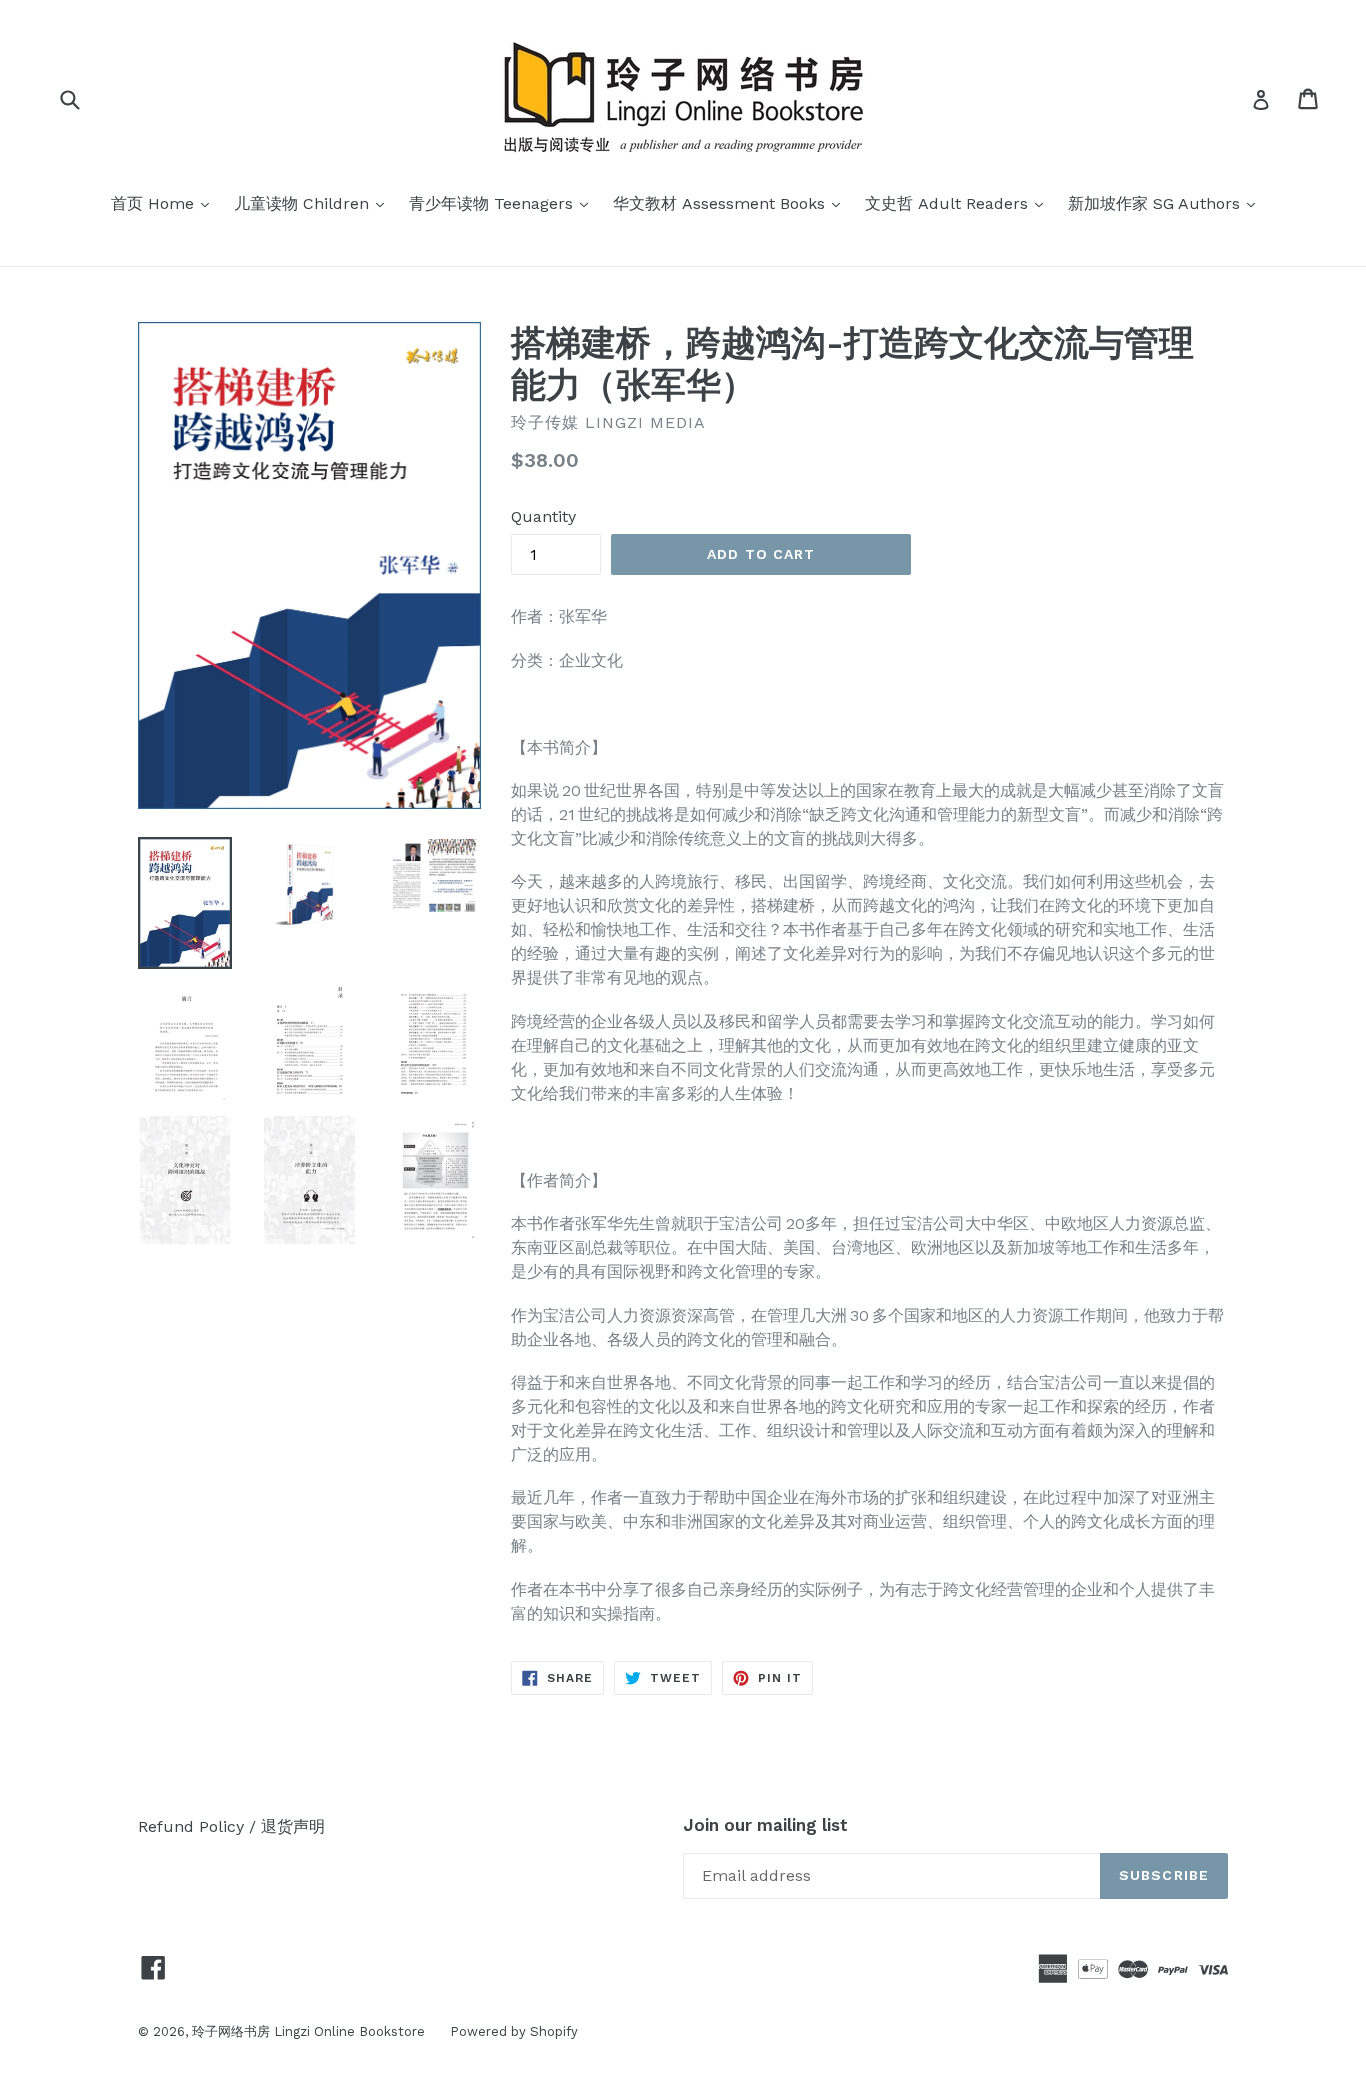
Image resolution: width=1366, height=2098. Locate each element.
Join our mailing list (765, 1825)
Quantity (543, 516)
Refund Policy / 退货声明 (231, 1826)
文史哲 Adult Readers (959, 203)
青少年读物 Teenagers (503, 203)
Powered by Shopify (514, 2031)
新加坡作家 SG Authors (1166, 203)
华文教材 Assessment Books (731, 203)
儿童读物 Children (314, 203)
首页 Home (165, 203)
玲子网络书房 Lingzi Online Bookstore (308, 2031)
